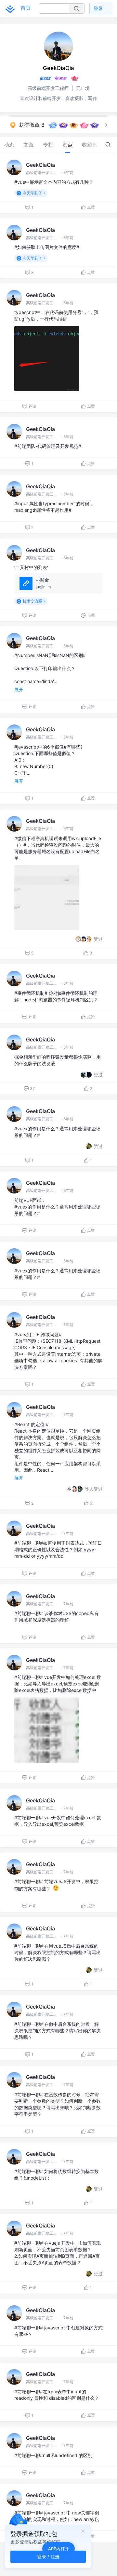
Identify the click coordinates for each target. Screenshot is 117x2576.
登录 (98, 8)
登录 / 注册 (48, 2557)
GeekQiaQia (40, 165)
